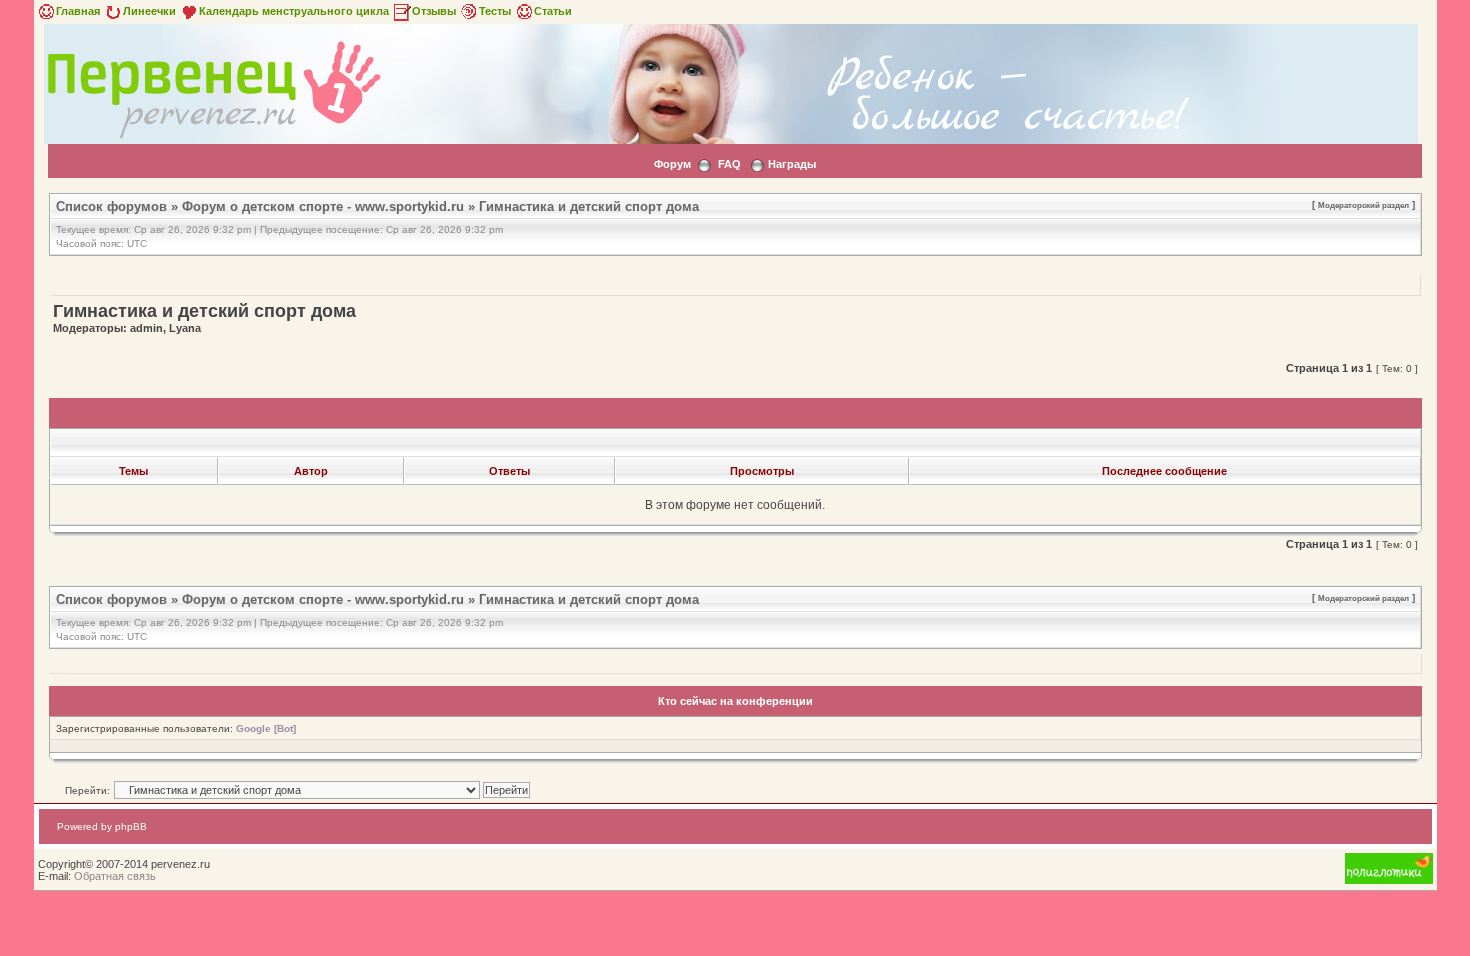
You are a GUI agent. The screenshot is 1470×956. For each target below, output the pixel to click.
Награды (792, 164)
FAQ (729, 164)
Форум (672, 164)
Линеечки (149, 11)
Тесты (495, 11)
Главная (78, 11)
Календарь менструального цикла (294, 11)
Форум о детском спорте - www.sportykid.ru (323, 206)
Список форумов (111, 206)
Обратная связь (115, 876)
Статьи (553, 11)
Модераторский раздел (1363, 205)
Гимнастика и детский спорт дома (589, 206)
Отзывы (434, 11)
